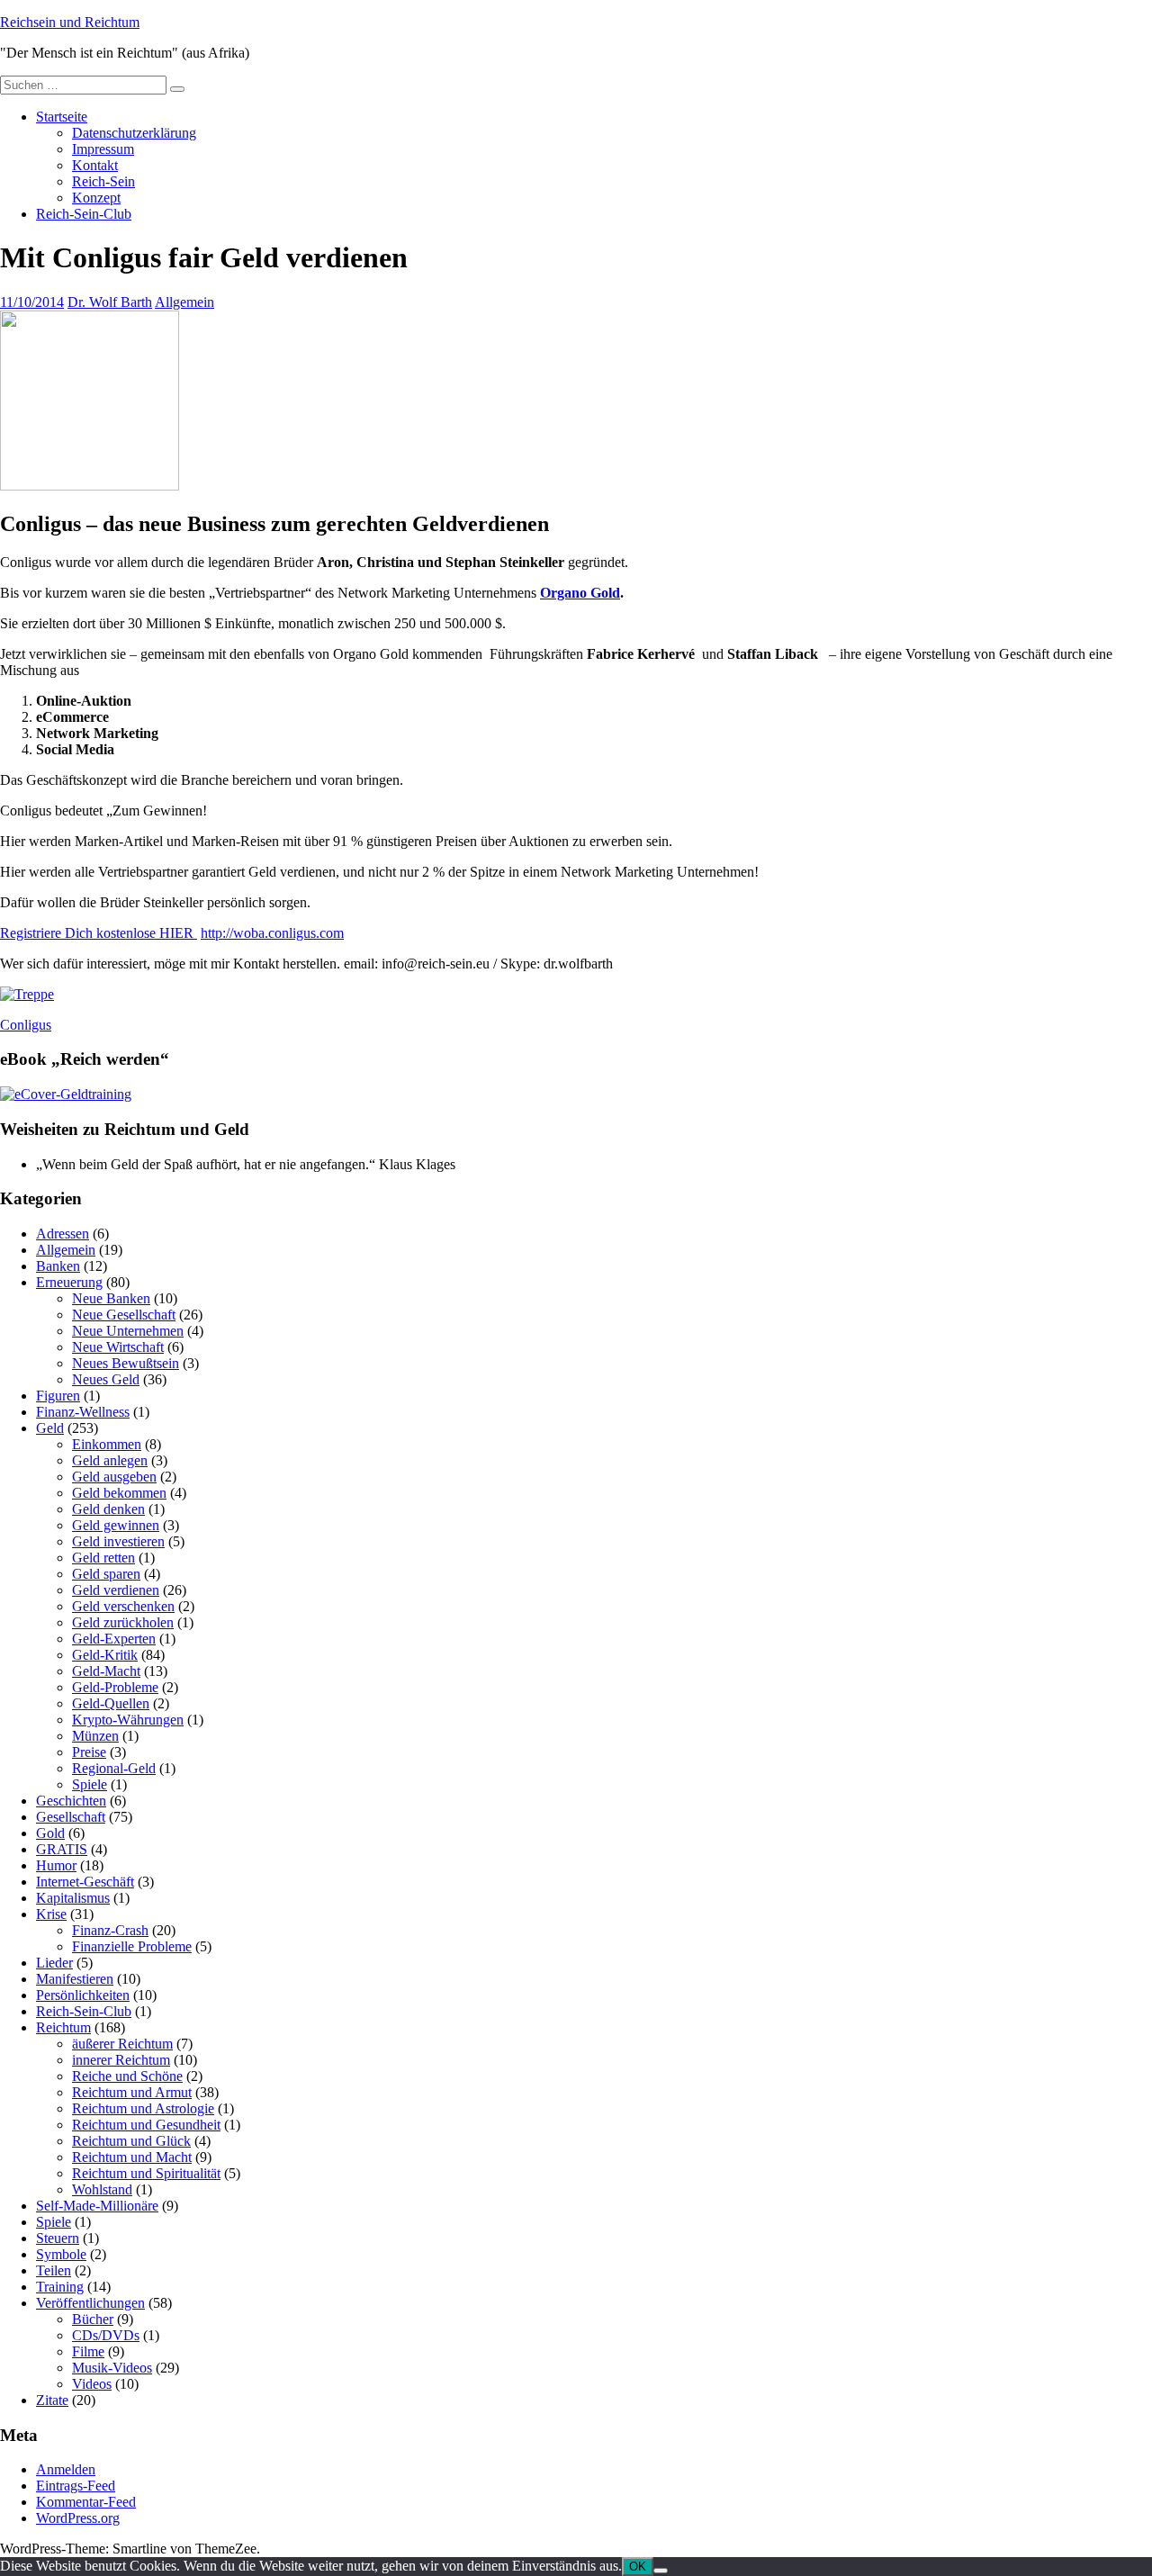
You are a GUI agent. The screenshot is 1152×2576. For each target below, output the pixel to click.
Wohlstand (102, 2189)
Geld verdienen (116, 1590)
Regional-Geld (114, 1768)
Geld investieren (118, 1541)
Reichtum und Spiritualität (146, 2173)
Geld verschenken (123, 1606)
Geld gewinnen (116, 1525)
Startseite (62, 117)
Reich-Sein (103, 181)
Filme (88, 2351)
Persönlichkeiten (83, 1995)
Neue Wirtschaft (118, 1347)
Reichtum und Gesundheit (146, 2125)
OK (638, 2567)
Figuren (58, 1396)
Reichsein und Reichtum (70, 22)
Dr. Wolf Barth (110, 302)
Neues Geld (106, 1379)
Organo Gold (580, 593)
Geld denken (108, 1509)
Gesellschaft (71, 1817)
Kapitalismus (73, 1898)
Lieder (54, 1963)
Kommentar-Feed (86, 2502)
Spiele (90, 1784)
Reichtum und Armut (132, 2092)
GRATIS (62, 1849)
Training (60, 2287)
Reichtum (63, 2027)
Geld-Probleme (115, 1687)
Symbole (61, 2254)
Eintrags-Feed (76, 2486)
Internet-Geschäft (85, 1882)
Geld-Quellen (111, 1703)
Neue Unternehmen (128, 1331)
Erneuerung (69, 1282)
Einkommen (107, 1444)
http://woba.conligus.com (272, 933)
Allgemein (184, 302)
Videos (92, 2384)
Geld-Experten (114, 1639)
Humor (56, 1865)
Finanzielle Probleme (132, 1946)
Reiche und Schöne (127, 2076)
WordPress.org (78, 2518)
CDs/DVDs (106, 2335)
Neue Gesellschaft (124, 1315)
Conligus (26, 1025)
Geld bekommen (119, 1493)
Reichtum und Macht (132, 2157)
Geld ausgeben (114, 1477)
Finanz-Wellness (83, 1412)
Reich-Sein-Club (84, 214)
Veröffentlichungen (90, 2303)
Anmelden (66, 2469)
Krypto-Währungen (128, 1720)
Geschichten (71, 1801)
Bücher (93, 2319)
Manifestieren (75, 1979)
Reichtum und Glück (131, 2141)
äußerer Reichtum (122, 2044)
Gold (50, 1833)
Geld (50, 1428)
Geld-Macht (106, 1671)
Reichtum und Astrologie (143, 2108)
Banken (58, 1266)
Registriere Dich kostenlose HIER (99, 933)
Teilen (54, 2270)
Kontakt (95, 165)
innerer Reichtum (121, 2060)
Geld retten (103, 1558)
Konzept (96, 198)
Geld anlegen (110, 1460)
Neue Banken (111, 1298)
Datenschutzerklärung (134, 133)
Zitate (52, 2400)
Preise (89, 1752)
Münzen (95, 1736)
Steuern (58, 2238)
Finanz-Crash (110, 1930)
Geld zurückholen (123, 1622)
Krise (51, 1914)
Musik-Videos (112, 2368)
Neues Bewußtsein (126, 1363)
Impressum (103, 149)
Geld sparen (106, 1574)
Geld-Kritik (105, 1655)
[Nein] (661, 2571)
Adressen (63, 1234)
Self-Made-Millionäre (97, 2206)
